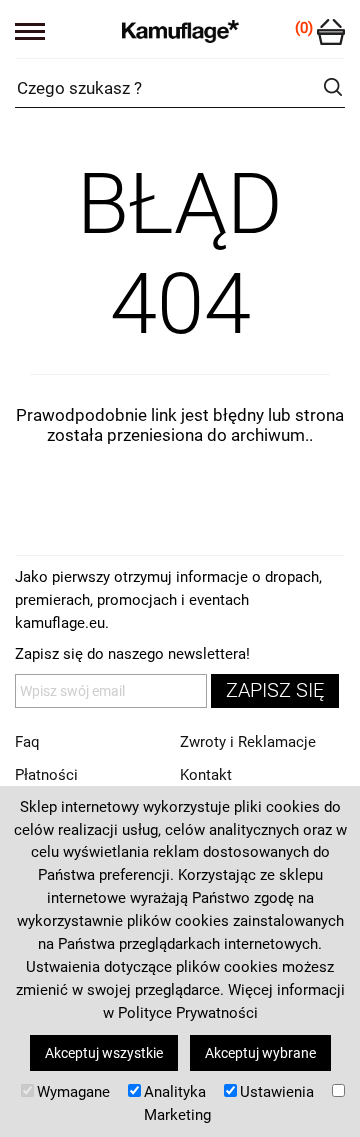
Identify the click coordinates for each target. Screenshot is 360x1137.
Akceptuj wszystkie (104, 1053)
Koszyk (331, 32)
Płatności (46, 775)
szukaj (332, 87)
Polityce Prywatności (188, 1013)
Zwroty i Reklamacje (248, 742)
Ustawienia (277, 1092)
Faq (27, 742)
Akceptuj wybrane (260, 1053)
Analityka (175, 1092)
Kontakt (206, 775)
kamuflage (180, 30)
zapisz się (275, 690)
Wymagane (73, 1092)
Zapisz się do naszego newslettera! (132, 654)
